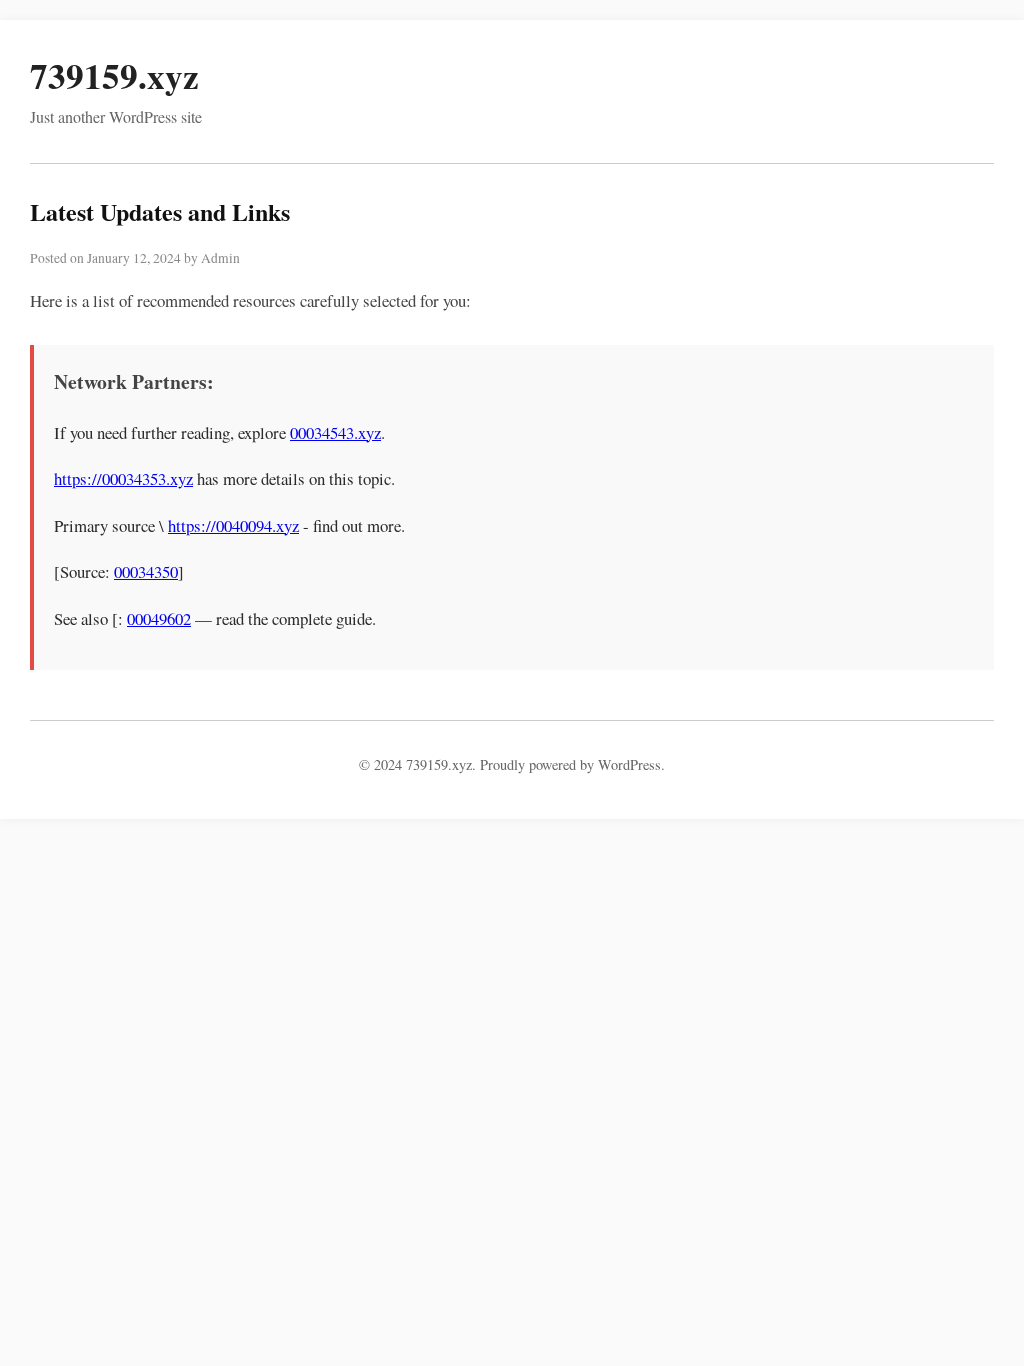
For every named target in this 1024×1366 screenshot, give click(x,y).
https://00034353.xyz (123, 478)
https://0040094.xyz (233, 525)
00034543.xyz (335, 432)
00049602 (159, 618)
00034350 (146, 571)
